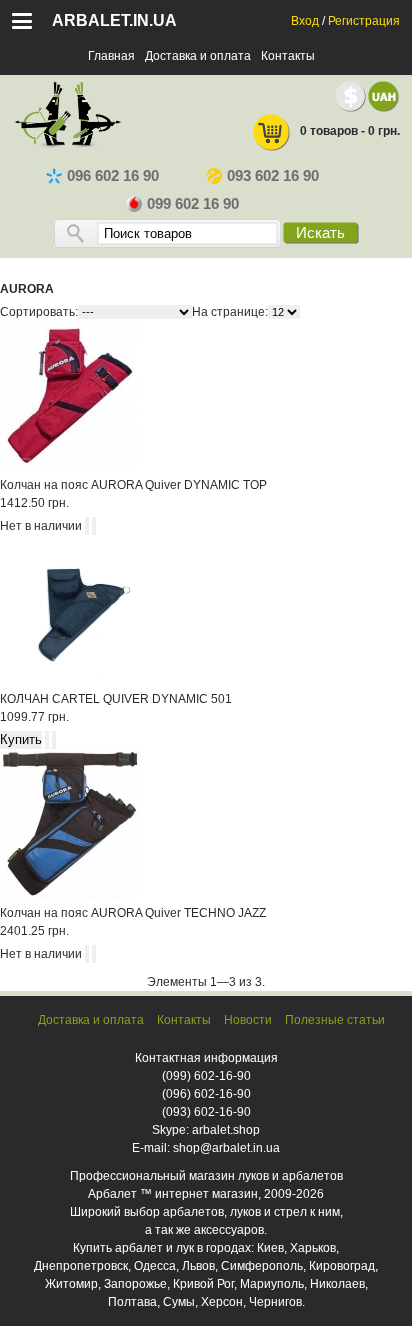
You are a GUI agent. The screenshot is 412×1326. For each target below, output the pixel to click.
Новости (248, 1020)
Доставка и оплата (198, 56)
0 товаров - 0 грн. (350, 131)
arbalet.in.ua (114, 20)
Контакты (288, 56)
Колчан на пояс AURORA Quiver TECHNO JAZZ (133, 913)
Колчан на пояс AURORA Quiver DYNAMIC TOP (133, 485)
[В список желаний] (94, 526)
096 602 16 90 (113, 176)
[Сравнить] (87, 526)
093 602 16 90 (273, 176)
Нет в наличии (41, 526)
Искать (320, 233)
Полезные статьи (335, 1020)
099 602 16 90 (193, 204)
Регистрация (364, 21)
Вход (305, 21)
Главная (111, 56)
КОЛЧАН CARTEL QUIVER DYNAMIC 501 (116, 699)
